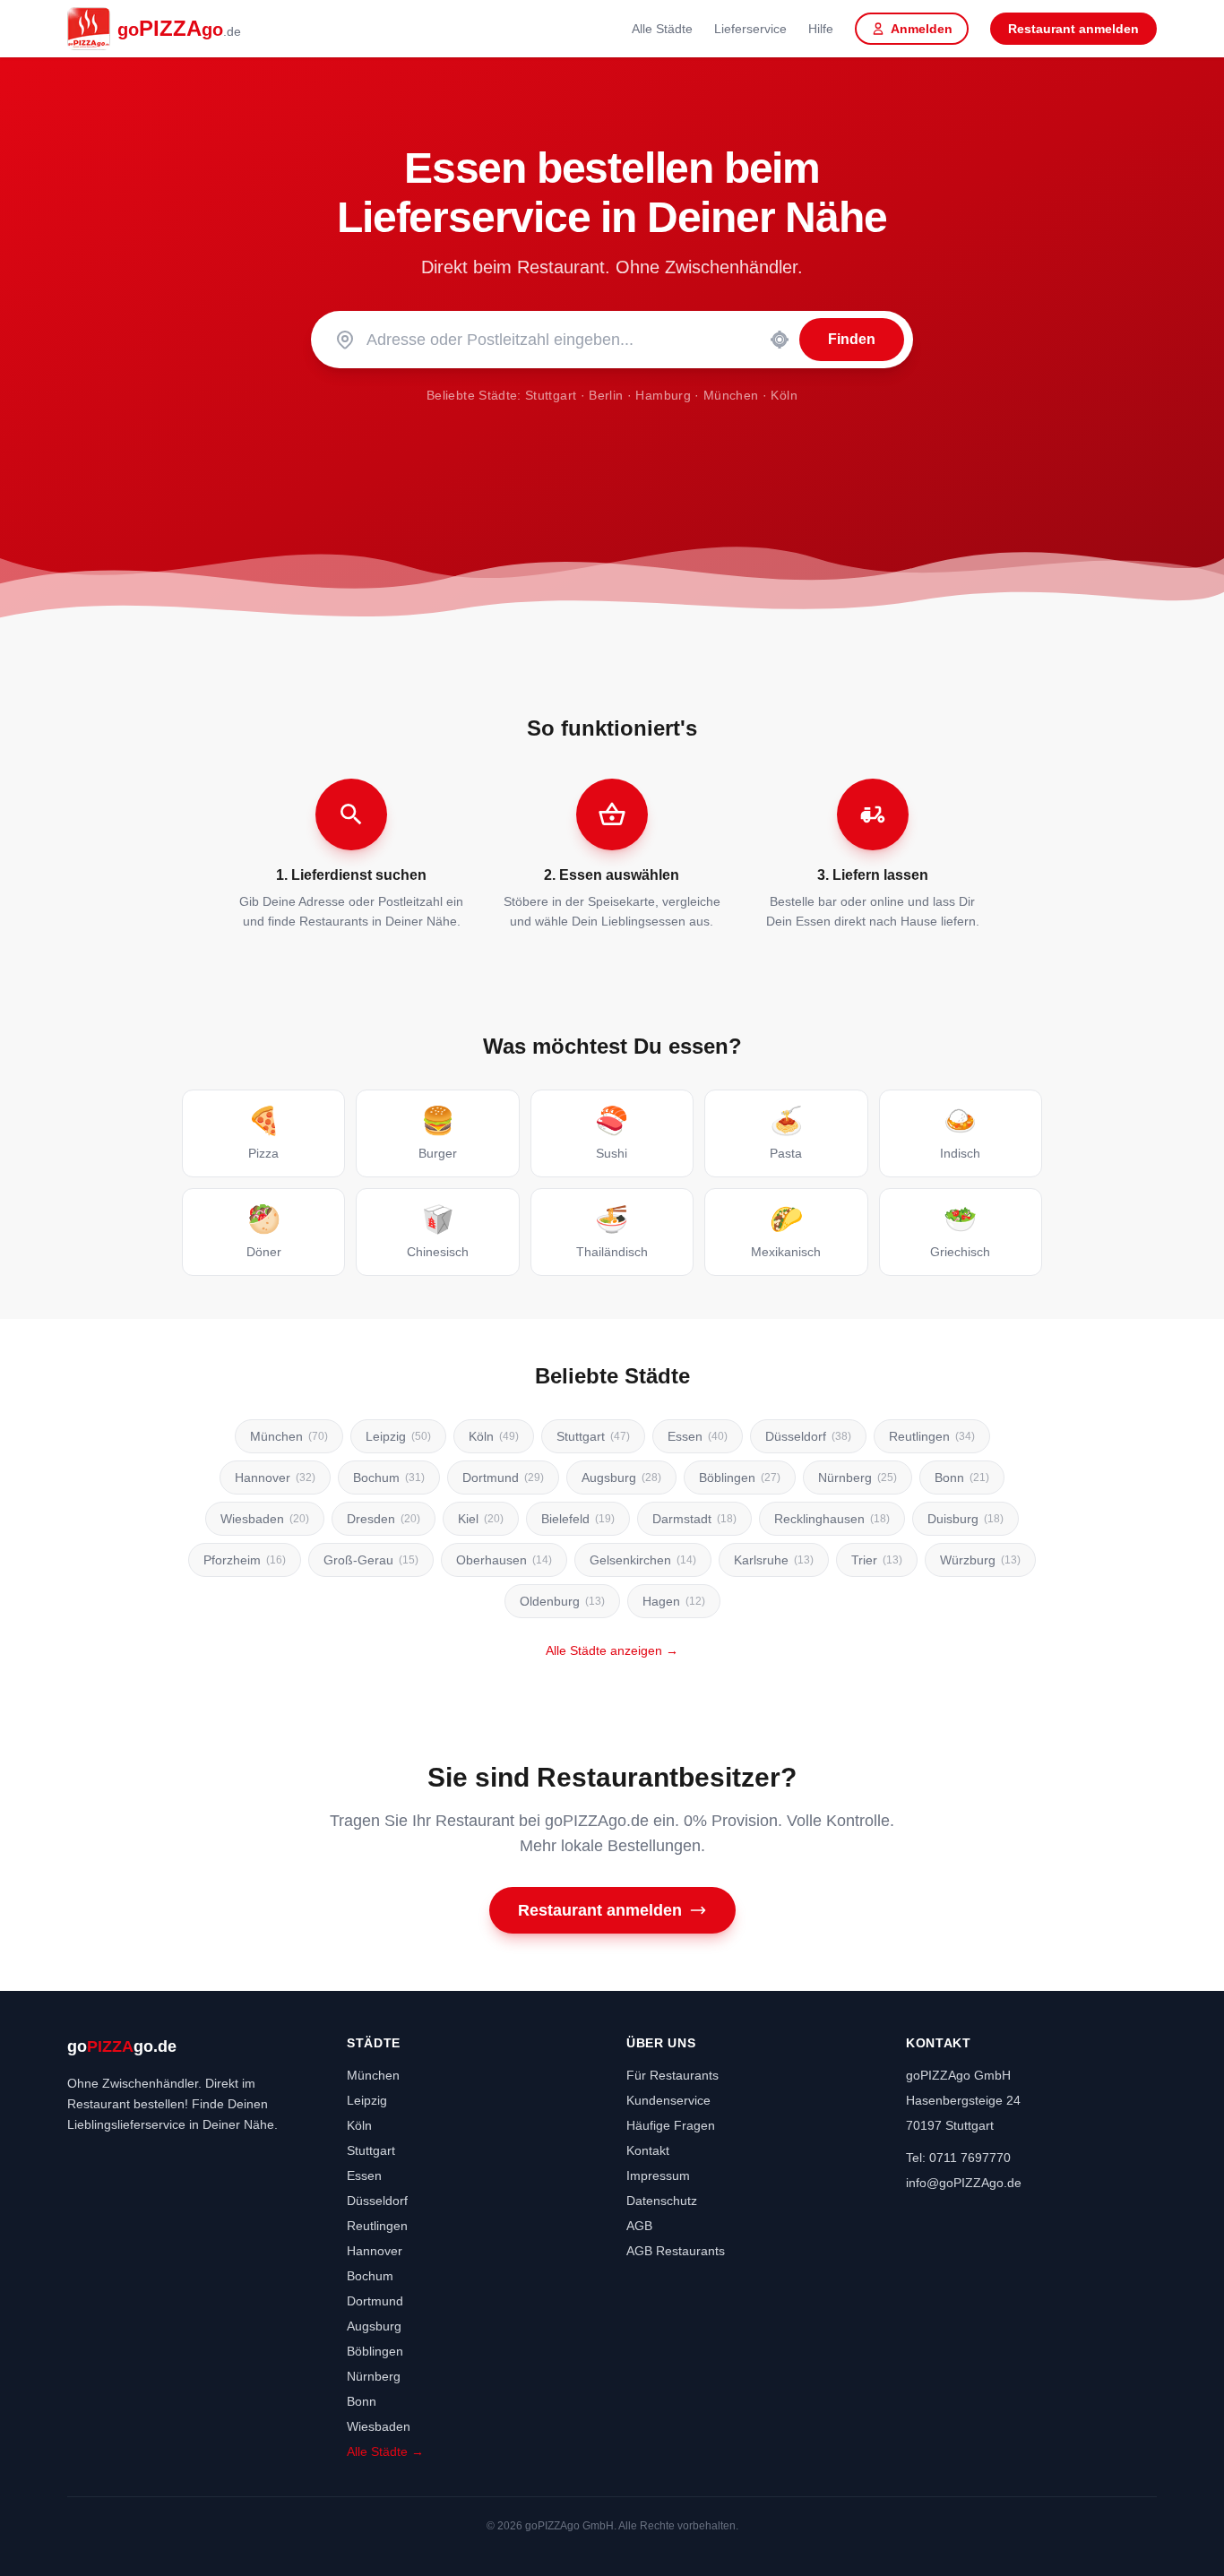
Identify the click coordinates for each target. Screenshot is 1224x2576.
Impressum (658, 2175)
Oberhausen (504, 1560)
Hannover (275, 1478)
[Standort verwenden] (780, 340)
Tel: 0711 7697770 (958, 2158)
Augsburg (621, 1478)
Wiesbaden (265, 1519)
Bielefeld (578, 1519)
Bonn (962, 1478)
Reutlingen (932, 1436)
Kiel (481, 1519)
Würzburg (980, 1560)
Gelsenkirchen (643, 1560)
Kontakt (648, 2150)
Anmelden (922, 29)
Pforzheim (245, 1560)
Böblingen (740, 1478)
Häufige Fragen (671, 2125)
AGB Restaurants (676, 2251)
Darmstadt (694, 1519)
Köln (784, 395)
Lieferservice (750, 29)
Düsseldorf (808, 1436)
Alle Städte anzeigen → (612, 1650)
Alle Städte (662, 29)
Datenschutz (662, 2201)
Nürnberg (858, 1478)
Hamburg (663, 395)
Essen (698, 1436)
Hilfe (821, 29)
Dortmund (503, 1478)
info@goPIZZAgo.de (964, 2183)
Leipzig (398, 1436)
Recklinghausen (832, 1519)
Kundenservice (668, 2100)
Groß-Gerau (371, 1560)
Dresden (384, 1519)
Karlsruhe (774, 1560)
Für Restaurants (672, 2075)
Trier (877, 1560)
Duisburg (965, 1519)
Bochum (389, 1478)
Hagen (674, 1601)
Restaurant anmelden (1073, 29)
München (731, 395)
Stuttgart (551, 395)
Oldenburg (562, 1601)
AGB (639, 2226)
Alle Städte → (385, 2451)
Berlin (606, 395)
